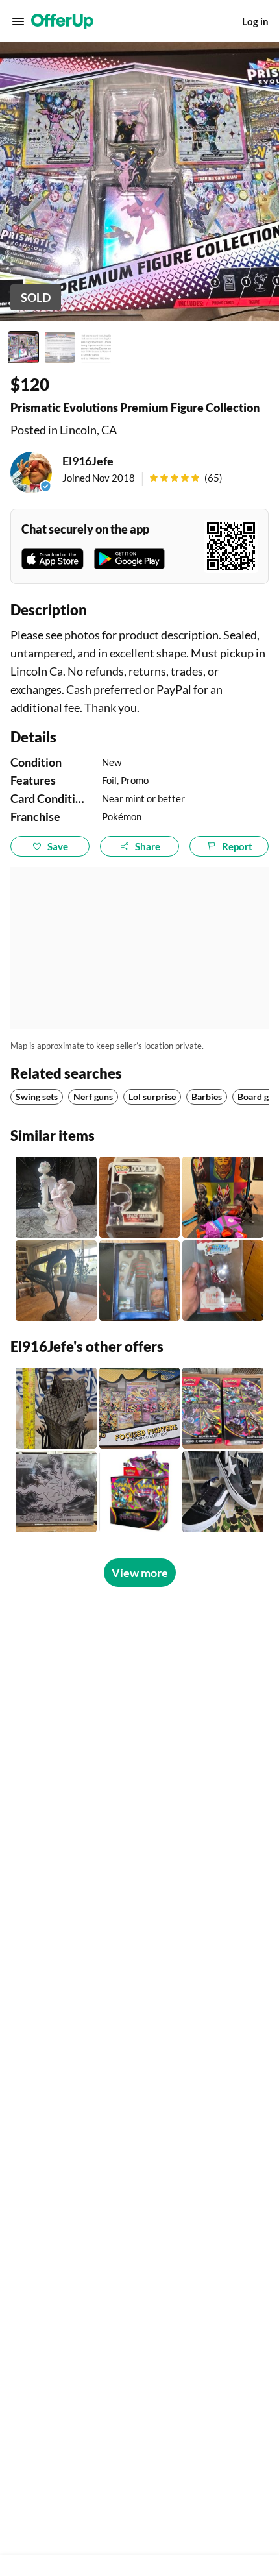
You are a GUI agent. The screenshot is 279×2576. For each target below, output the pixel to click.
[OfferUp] (62, 21)
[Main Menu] (18, 21)
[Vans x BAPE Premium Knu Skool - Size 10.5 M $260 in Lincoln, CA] (223, 1492)
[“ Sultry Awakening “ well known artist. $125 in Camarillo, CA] (56, 1281)
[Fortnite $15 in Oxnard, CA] (223, 1197)
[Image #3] (96, 347)
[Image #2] (60, 347)
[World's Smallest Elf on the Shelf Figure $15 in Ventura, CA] (223, 1281)
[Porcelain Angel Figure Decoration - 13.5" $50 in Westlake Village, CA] (56, 1197)
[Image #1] (23, 347)
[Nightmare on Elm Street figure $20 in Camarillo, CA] (140, 1281)
